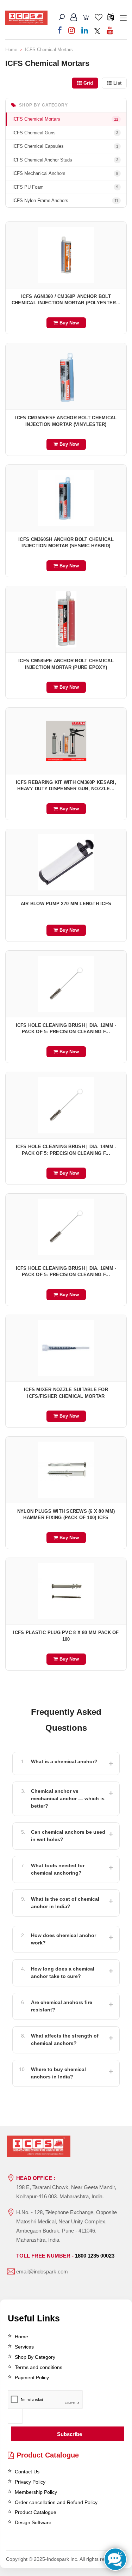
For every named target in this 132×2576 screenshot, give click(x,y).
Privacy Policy (30, 2482)
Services (24, 2347)
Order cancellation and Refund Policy (56, 2502)
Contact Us (27, 2472)
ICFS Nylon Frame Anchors (65, 200)
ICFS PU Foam (65, 187)
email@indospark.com (42, 2271)
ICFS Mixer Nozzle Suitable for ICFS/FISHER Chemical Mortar (66, 1393)
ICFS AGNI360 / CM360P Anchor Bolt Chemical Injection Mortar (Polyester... (66, 300)
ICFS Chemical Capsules (65, 146)
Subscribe (70, 2434)
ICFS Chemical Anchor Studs (65, 160)
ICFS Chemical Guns (65, 133)
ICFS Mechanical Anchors (65, 173)
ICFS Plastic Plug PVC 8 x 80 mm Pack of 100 (66, 1636)
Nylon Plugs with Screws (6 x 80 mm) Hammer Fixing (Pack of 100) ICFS (66, 1515)
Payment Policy (32, 2377)
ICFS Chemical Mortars (49, 50)
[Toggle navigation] (123, 18)
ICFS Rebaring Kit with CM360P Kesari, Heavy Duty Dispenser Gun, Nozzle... (66, 786)
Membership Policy (36, 2492)
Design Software (33, 2522)
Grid (88, 83)
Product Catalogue (48, 2455)
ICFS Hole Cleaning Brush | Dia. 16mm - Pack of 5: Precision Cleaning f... (66, 1272)
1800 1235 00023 (95, 2256)
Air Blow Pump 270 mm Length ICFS (66, 904)
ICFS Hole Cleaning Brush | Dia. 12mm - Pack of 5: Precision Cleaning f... (66, 1029)
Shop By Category (35, 2357)
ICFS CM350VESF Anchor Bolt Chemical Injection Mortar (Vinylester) (66, 421)
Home (11, 50)
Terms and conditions (39, 2367)
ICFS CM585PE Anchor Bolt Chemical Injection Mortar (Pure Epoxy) (66, 664)
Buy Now (69, 323)
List (117, 83)
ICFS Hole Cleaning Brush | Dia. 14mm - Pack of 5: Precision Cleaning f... (66, 1150)
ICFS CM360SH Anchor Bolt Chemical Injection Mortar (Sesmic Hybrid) (66, 543)
